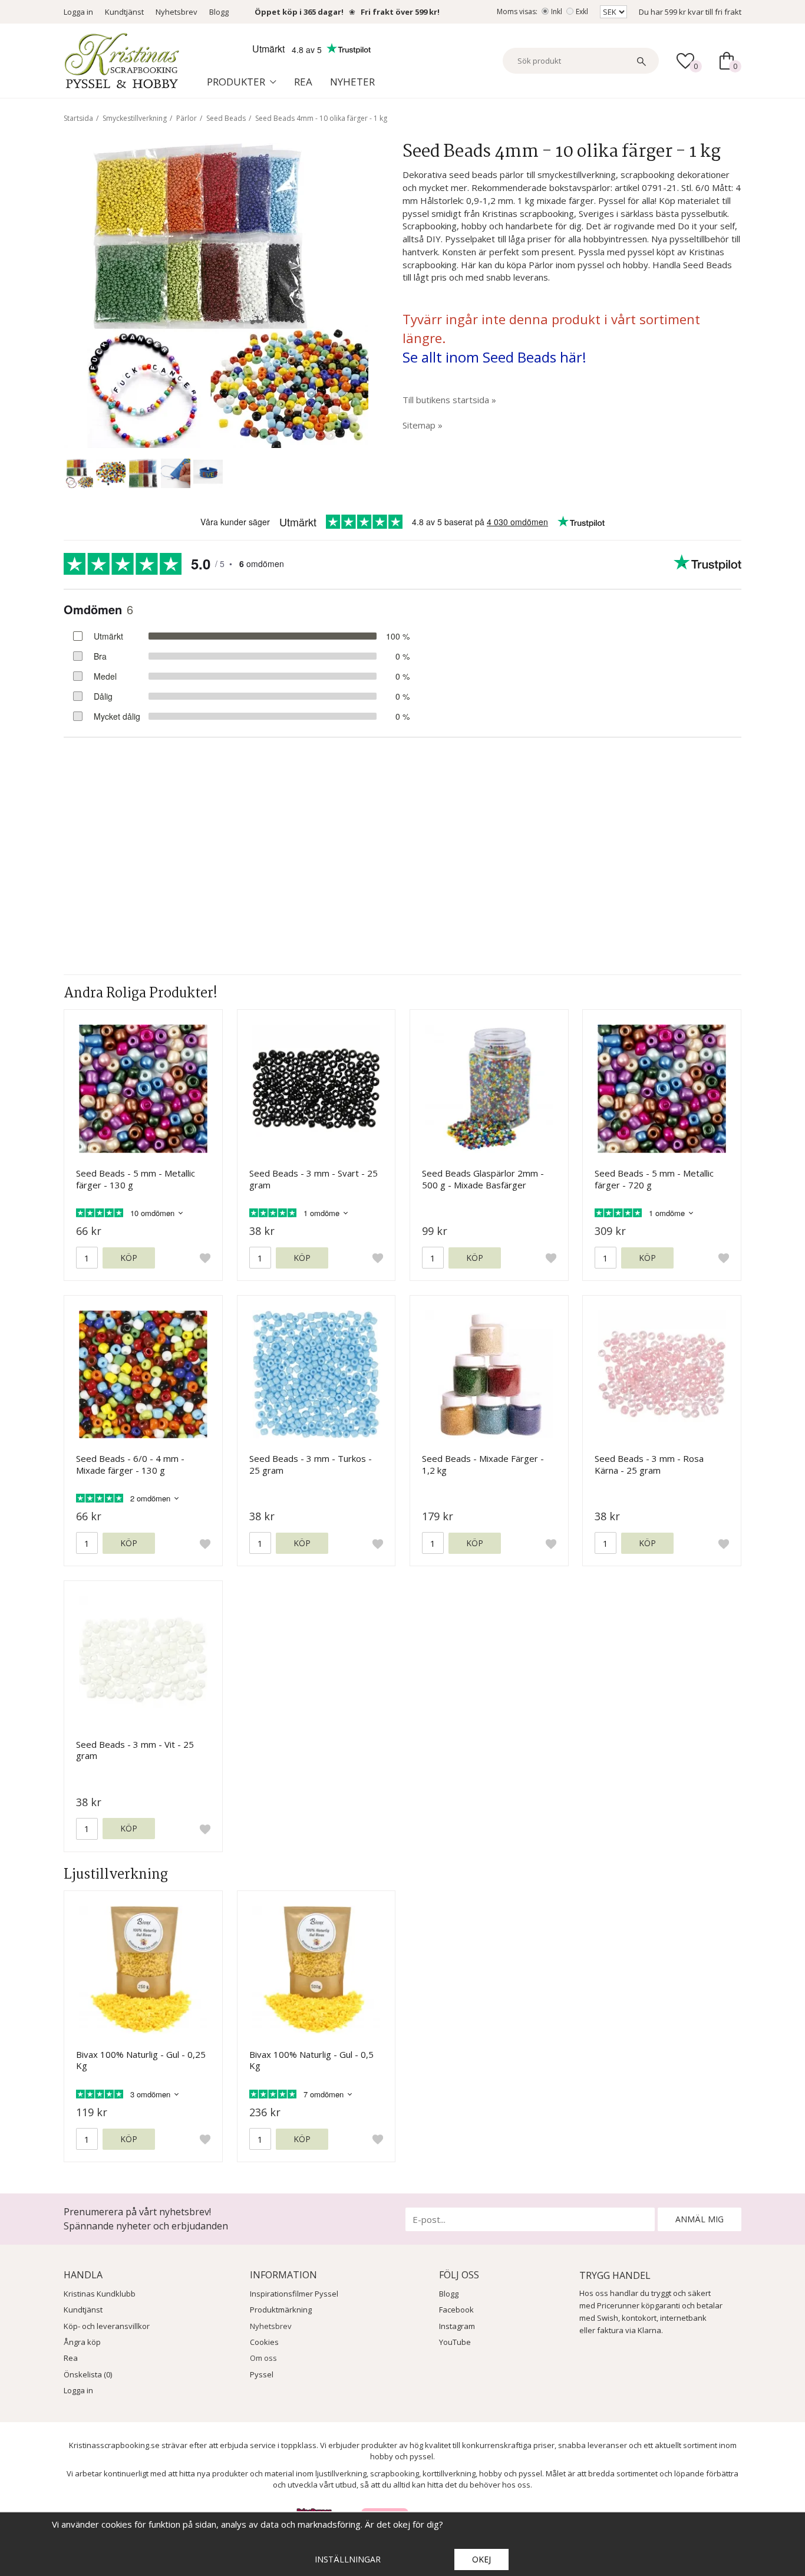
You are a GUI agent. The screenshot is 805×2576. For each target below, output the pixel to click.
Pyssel (262, 2374)
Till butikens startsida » (449, 400)
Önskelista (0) (88, 2374)
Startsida (78, 118)
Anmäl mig (700, 2219)
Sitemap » (423, 425)
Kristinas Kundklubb (100, 2294)
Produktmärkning (281, 2310)
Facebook (456, 2310)
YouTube (455, 2342)
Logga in (78, 12)
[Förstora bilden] (216, 294)
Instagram (457, 2326)
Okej (481, 2559)
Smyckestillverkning (135, 118)
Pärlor (187, 118)
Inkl (557, 11)
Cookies (264, 2342)
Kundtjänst (124, 12)
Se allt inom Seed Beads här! (494, 357)
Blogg (219, 12)
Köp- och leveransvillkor (107, 2326)
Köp (129, 1258)
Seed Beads (226, 118)
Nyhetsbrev (176, 12)
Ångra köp (82, 2342)
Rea (303, 82)
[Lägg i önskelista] (205, 1258)
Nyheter (352, 82)
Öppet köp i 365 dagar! (299, 12)
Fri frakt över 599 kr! (400, 12)
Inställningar (348, 2559)
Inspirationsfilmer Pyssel (294, 2294)
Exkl (582, 11)
